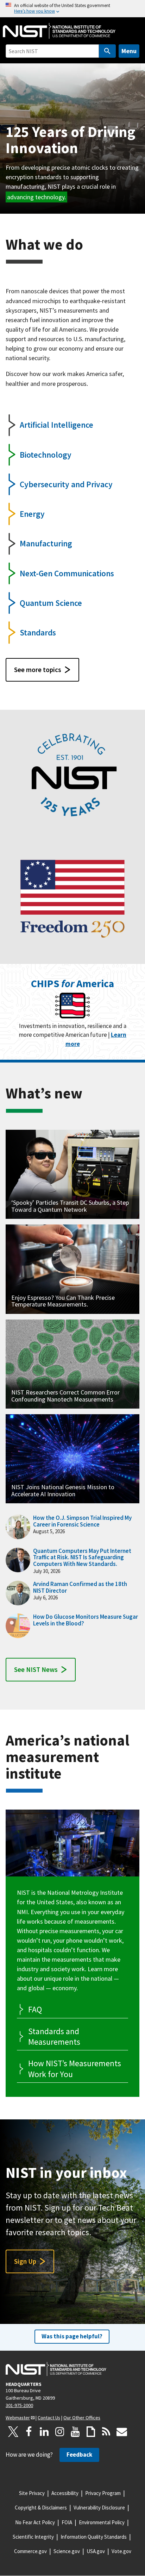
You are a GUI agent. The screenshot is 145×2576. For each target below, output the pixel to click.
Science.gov (67, 2551)
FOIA (67, 2522)
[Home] (59, 31)
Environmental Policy (102, 2522)
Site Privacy (32, 2493)
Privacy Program (103, 2493)
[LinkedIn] (44, 2432)
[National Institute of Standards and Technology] (56, 2369)
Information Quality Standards (94, 2537)
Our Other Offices (82, 2418)
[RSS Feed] (106, 2432)
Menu (129, 51)
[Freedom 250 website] (72, 898)
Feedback (79, 2455)
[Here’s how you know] (72, 9)
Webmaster (18, 2418)
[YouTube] (75, 2432)
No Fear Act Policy (35, 2522)
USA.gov (96, 2551)
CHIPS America (72, 983)
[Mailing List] (122, 2432)
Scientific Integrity (33, 2537)
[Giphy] (91, 2432)
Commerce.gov (30, 2551)
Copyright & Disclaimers (41, 2508)
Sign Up (25, 2261)
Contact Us (49, 2418)
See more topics (38, 670)
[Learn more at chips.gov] (72, 1007)
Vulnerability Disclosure (99, 2508)
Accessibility (65, 2493)
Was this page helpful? (72, 2336)
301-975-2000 (19, 2405)
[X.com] (13, 2432)
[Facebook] (29, 2432)
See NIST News (36, 1669)
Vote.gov (121, 2551)
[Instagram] (60, 2432)
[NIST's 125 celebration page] (72, 776)
